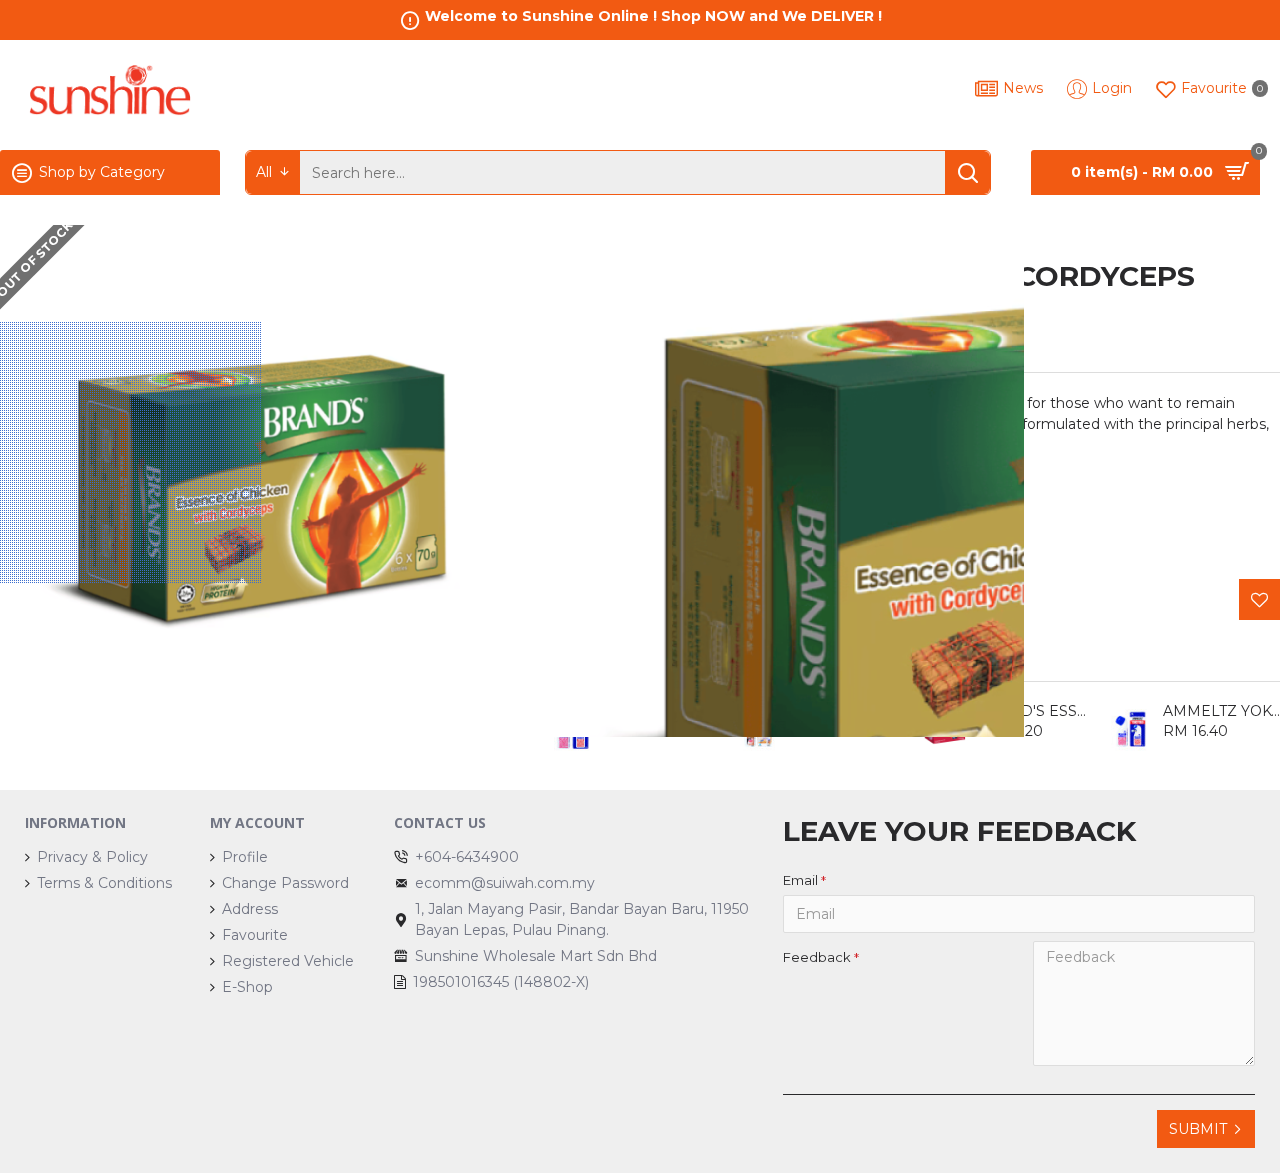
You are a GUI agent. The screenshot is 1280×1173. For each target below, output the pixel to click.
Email (800, 880)
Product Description (634, 350)
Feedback (817, 957)
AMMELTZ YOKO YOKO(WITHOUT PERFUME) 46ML (849, 711)
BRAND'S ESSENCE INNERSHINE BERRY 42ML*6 (1035, 711)
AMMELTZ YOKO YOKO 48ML (1221, 711)
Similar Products (618, 658)
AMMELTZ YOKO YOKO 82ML (664, 711)
